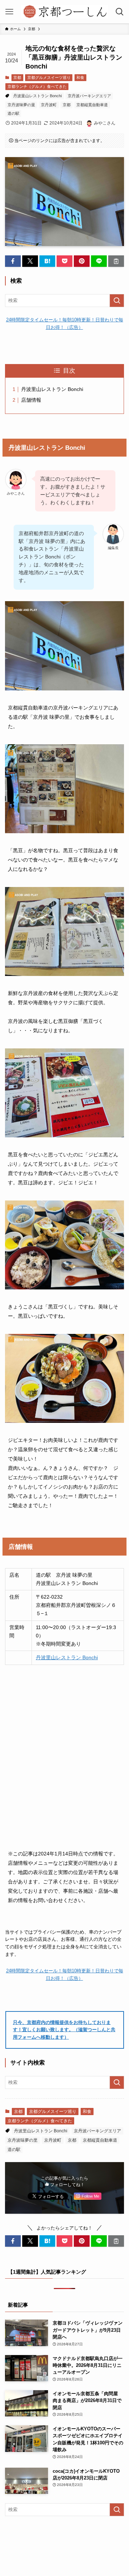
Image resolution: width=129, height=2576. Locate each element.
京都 (17, 77)
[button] (13, 261)
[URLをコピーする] (116, 261)
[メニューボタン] (9, 12)
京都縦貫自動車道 (92, 105)
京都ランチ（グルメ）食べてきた (37, 86)
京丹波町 (49, 105)
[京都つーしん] (64, 12)
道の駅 (13, 113)
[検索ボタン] (120, 12)
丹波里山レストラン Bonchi (37, 96)
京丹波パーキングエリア (89, 96)
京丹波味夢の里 (21, 105)
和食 (80, 77)
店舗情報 (31, 400)
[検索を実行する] (117, 301)
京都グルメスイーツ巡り (49, 77)
